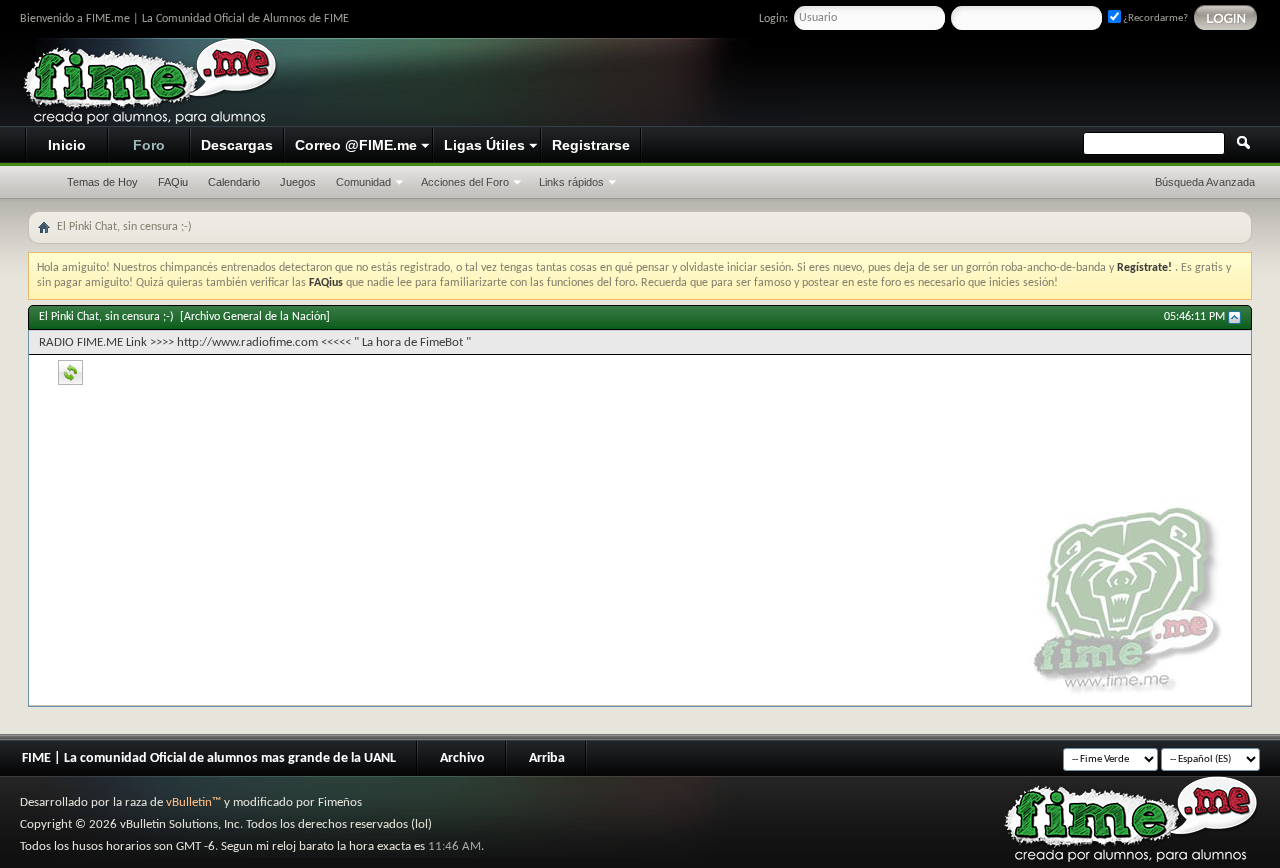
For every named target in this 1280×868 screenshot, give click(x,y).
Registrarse (591, 145)
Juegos (298, 182)
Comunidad (363, 182)
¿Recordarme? (1154, 18)
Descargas (237, 145)
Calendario (234, 182)
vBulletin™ (193, 802)
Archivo (462, 758)
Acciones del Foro (465, 182)
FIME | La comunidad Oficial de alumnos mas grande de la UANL (209, 758)
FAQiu (173, 182)
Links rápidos (571, 182)
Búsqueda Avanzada (1205, 182)
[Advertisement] (886, 83)
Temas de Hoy (102, 182)
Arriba (547, 758)
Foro (149, 145)
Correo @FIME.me (356, 145)
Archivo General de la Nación (255, 317)
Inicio (67, 145)
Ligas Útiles (484, 145)
